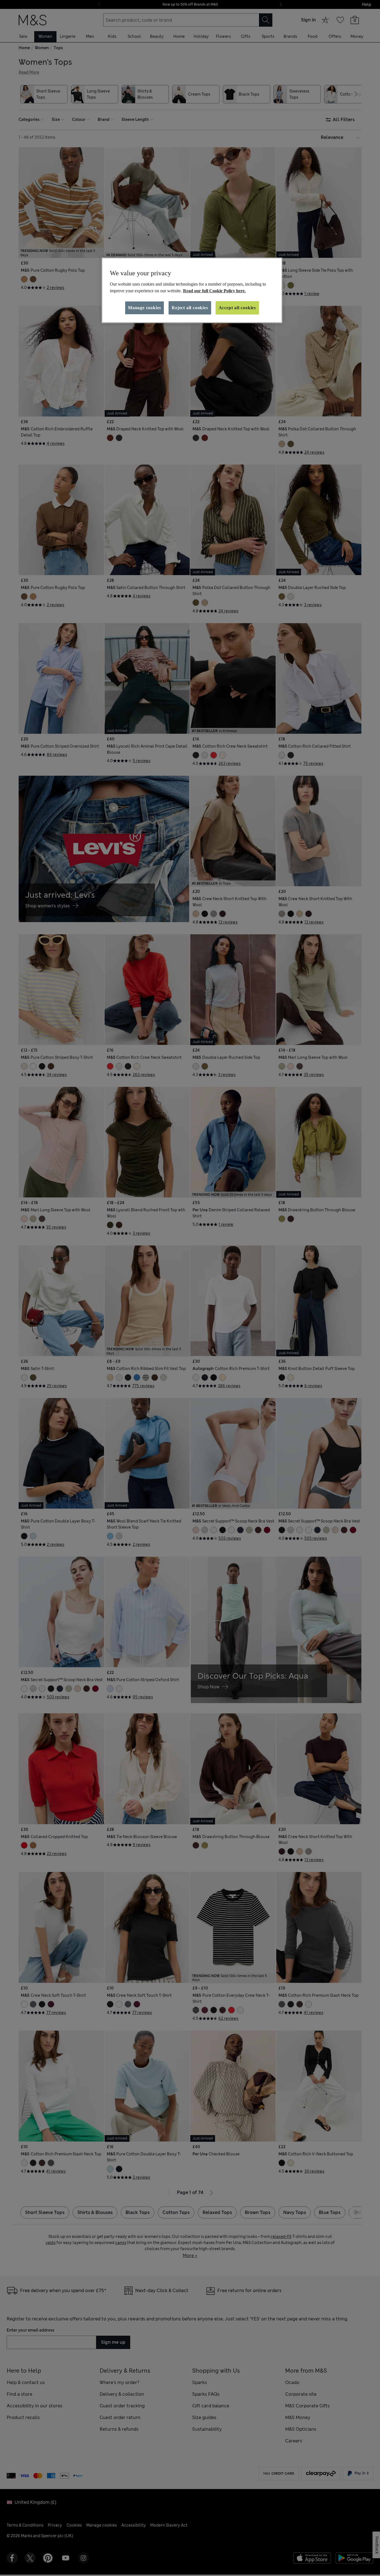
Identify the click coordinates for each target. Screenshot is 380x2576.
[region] (192, 290)
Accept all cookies (237, 308)
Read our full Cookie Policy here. (214, 291)
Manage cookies (145, 308)
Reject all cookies (190, 308)
